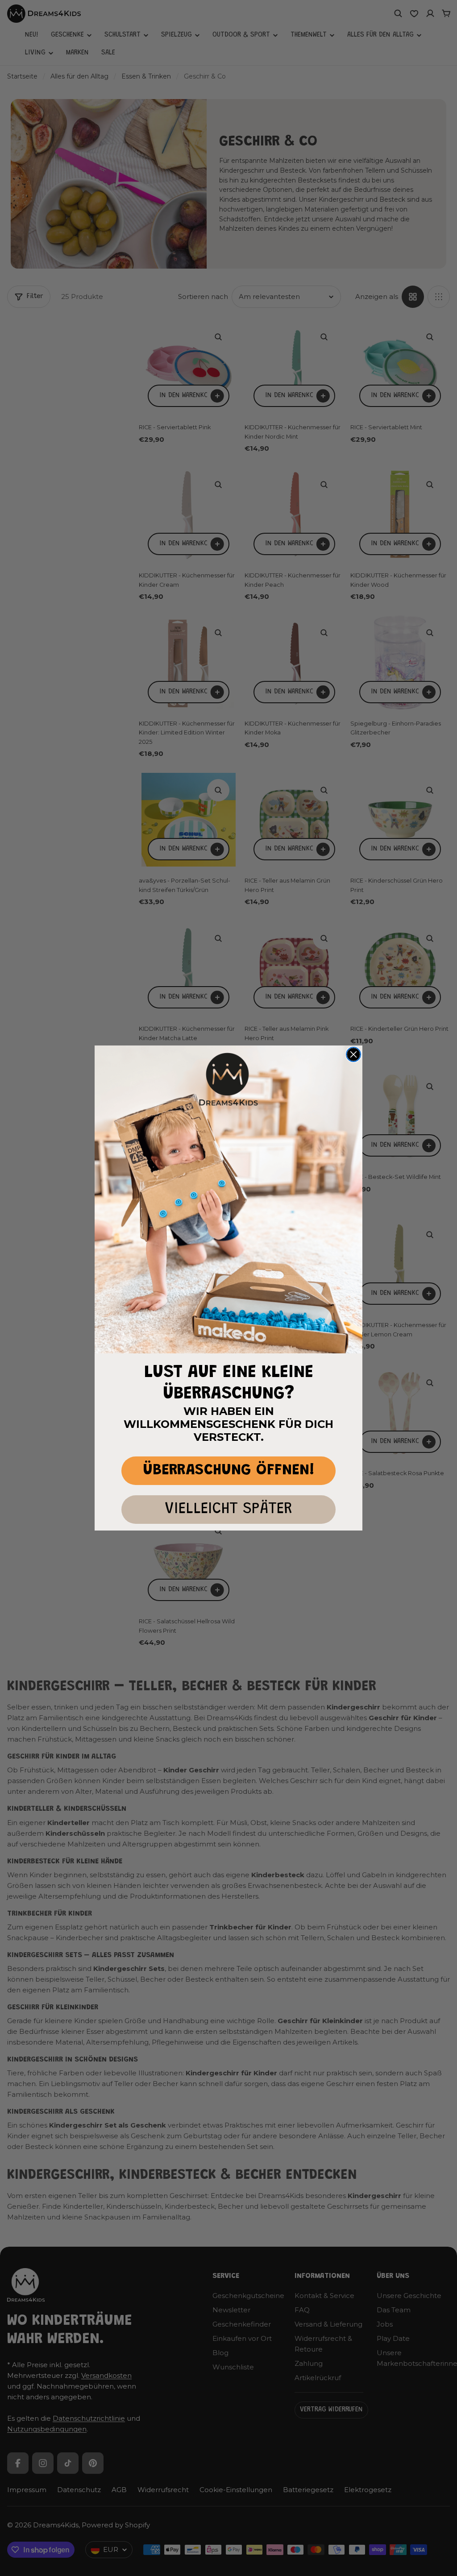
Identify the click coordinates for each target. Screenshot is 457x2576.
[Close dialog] (353, 1054)
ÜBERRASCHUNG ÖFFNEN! (229, 1471)
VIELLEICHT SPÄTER (228, 1509)
